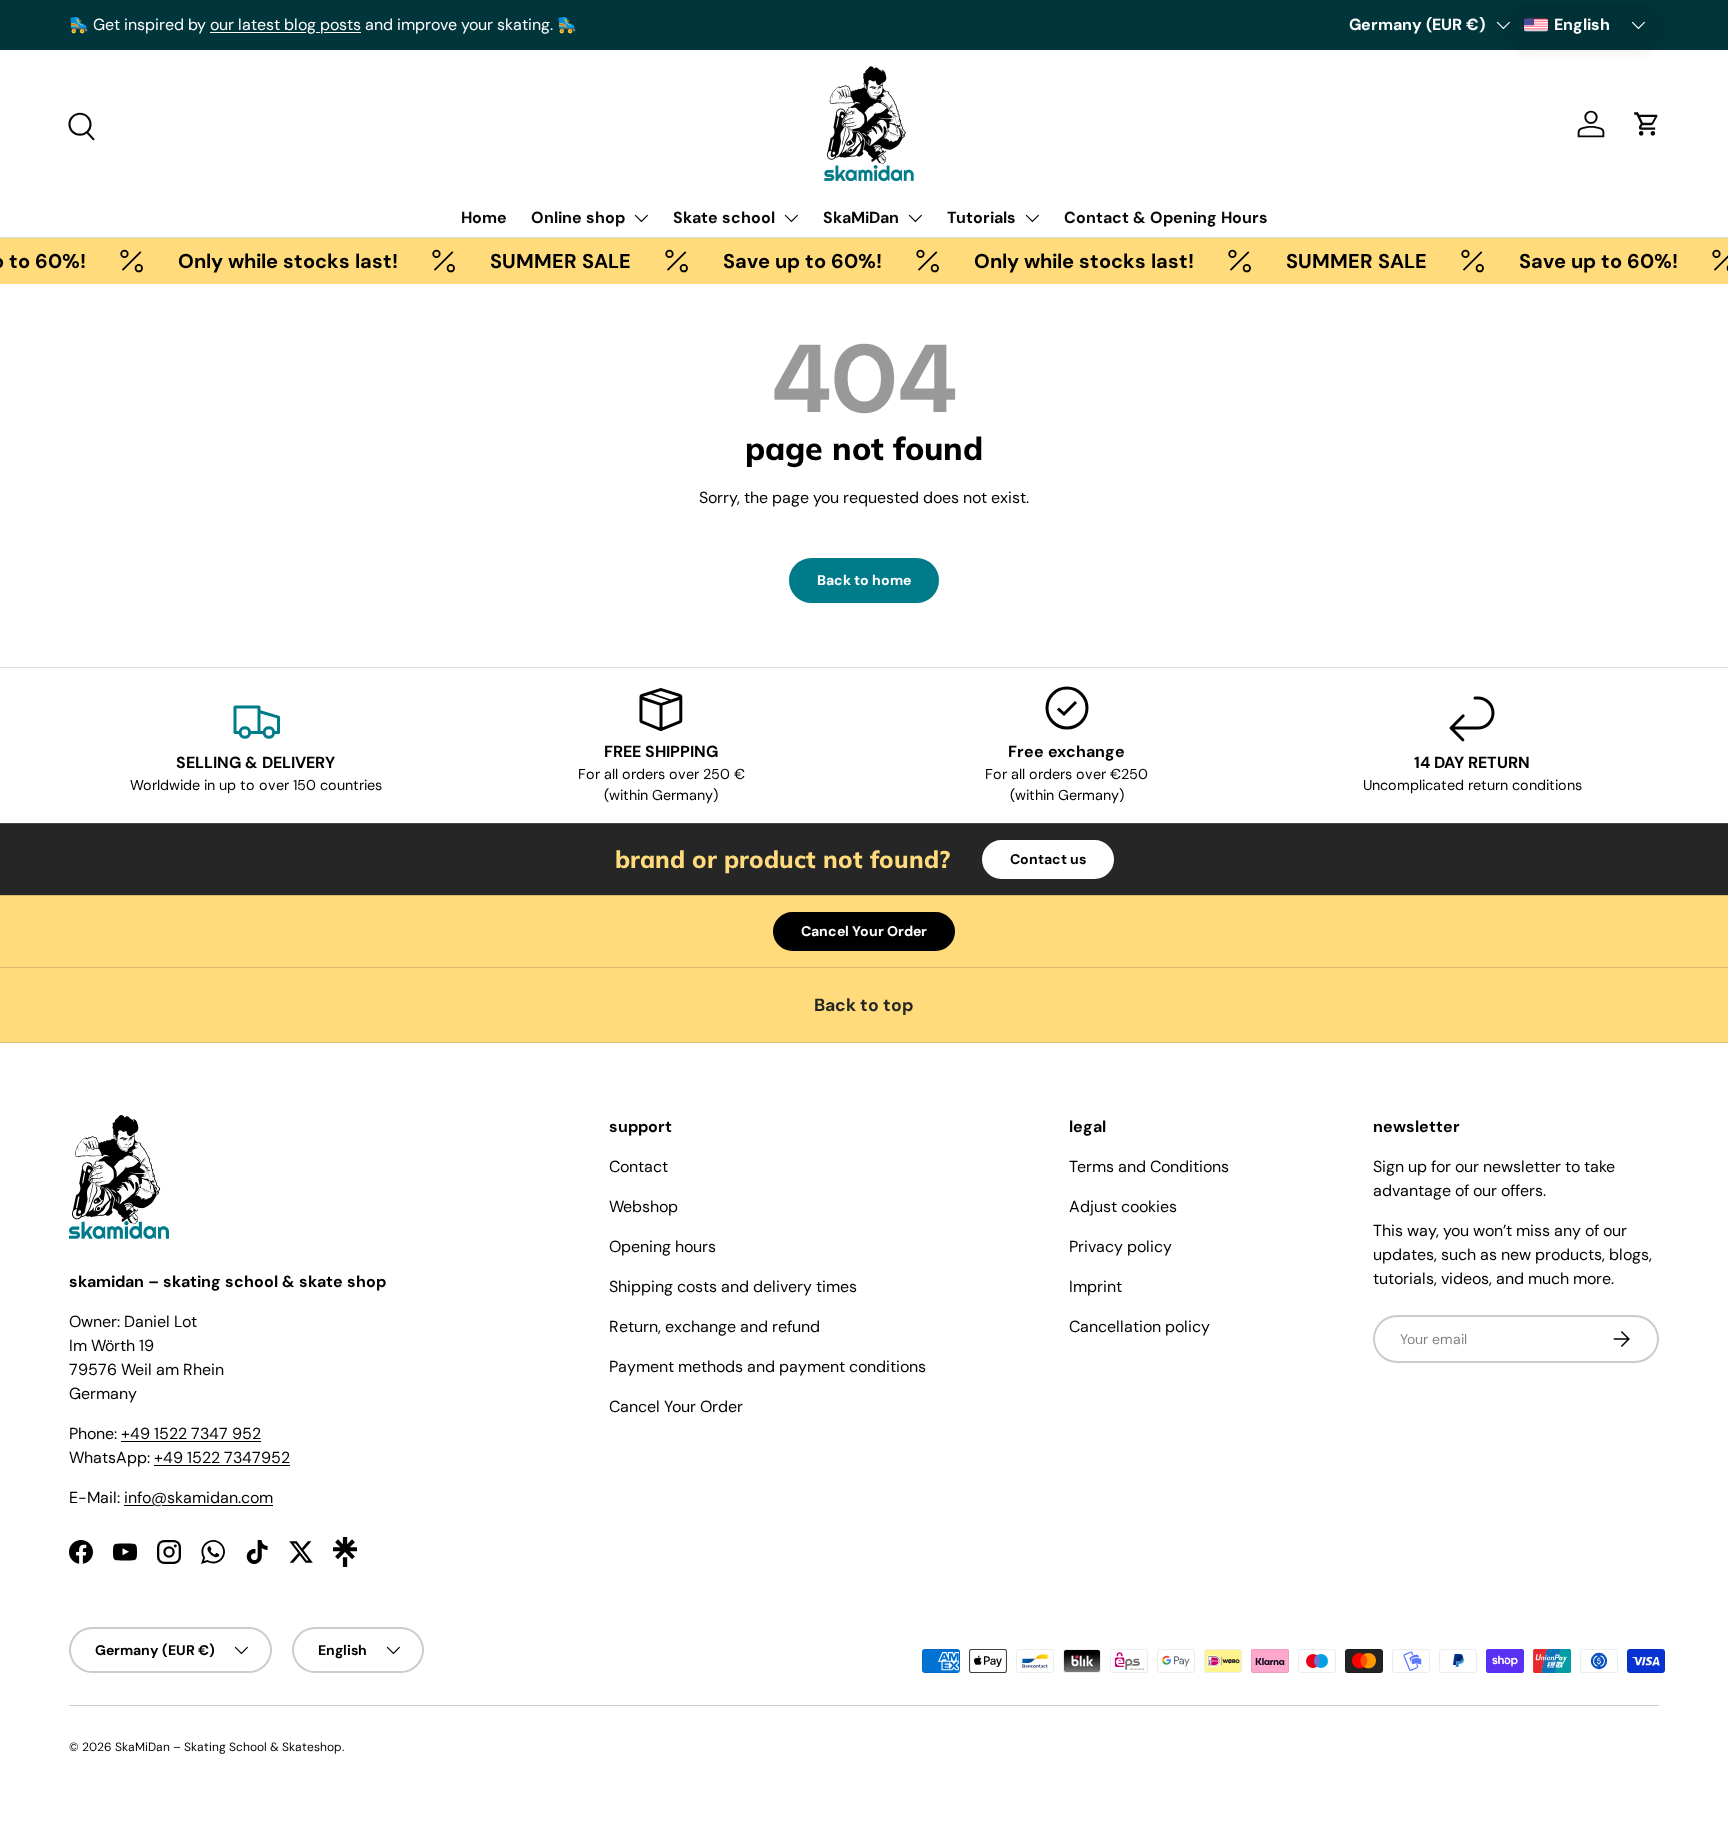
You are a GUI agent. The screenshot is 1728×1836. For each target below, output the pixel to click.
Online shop (578, 217)
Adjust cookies (1123, 1206)
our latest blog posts (285, 24)
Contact (638, 1166)
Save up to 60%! (782, 261)
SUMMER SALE (540, 261)
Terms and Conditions (1149, 1166)
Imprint (1095, 1286)
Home (484, 217)
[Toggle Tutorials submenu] (1032, 218)
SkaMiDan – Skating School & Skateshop (228, 1747)
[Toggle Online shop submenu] (641, 218)
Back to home (864, 580)
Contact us (1048, 859)
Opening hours (662, 1246)
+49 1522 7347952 (222, 1457)
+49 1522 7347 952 (191, 1433)
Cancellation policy (1139, 1326)
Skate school (724, 217)
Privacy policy (1120, 1246)
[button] (1647, 124)
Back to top (864, 1005)
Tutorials (981, 217)
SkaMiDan (861, 217)
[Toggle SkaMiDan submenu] (915, 218)
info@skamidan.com (198, 1497)
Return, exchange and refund (714, 1326)
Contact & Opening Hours (1166, 217)
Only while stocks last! (268, 261)
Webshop (643, 1206)
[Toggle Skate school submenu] (791, 218)
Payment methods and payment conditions (767, 1366)
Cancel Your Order (864, 931)
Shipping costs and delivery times (733, 1286)
